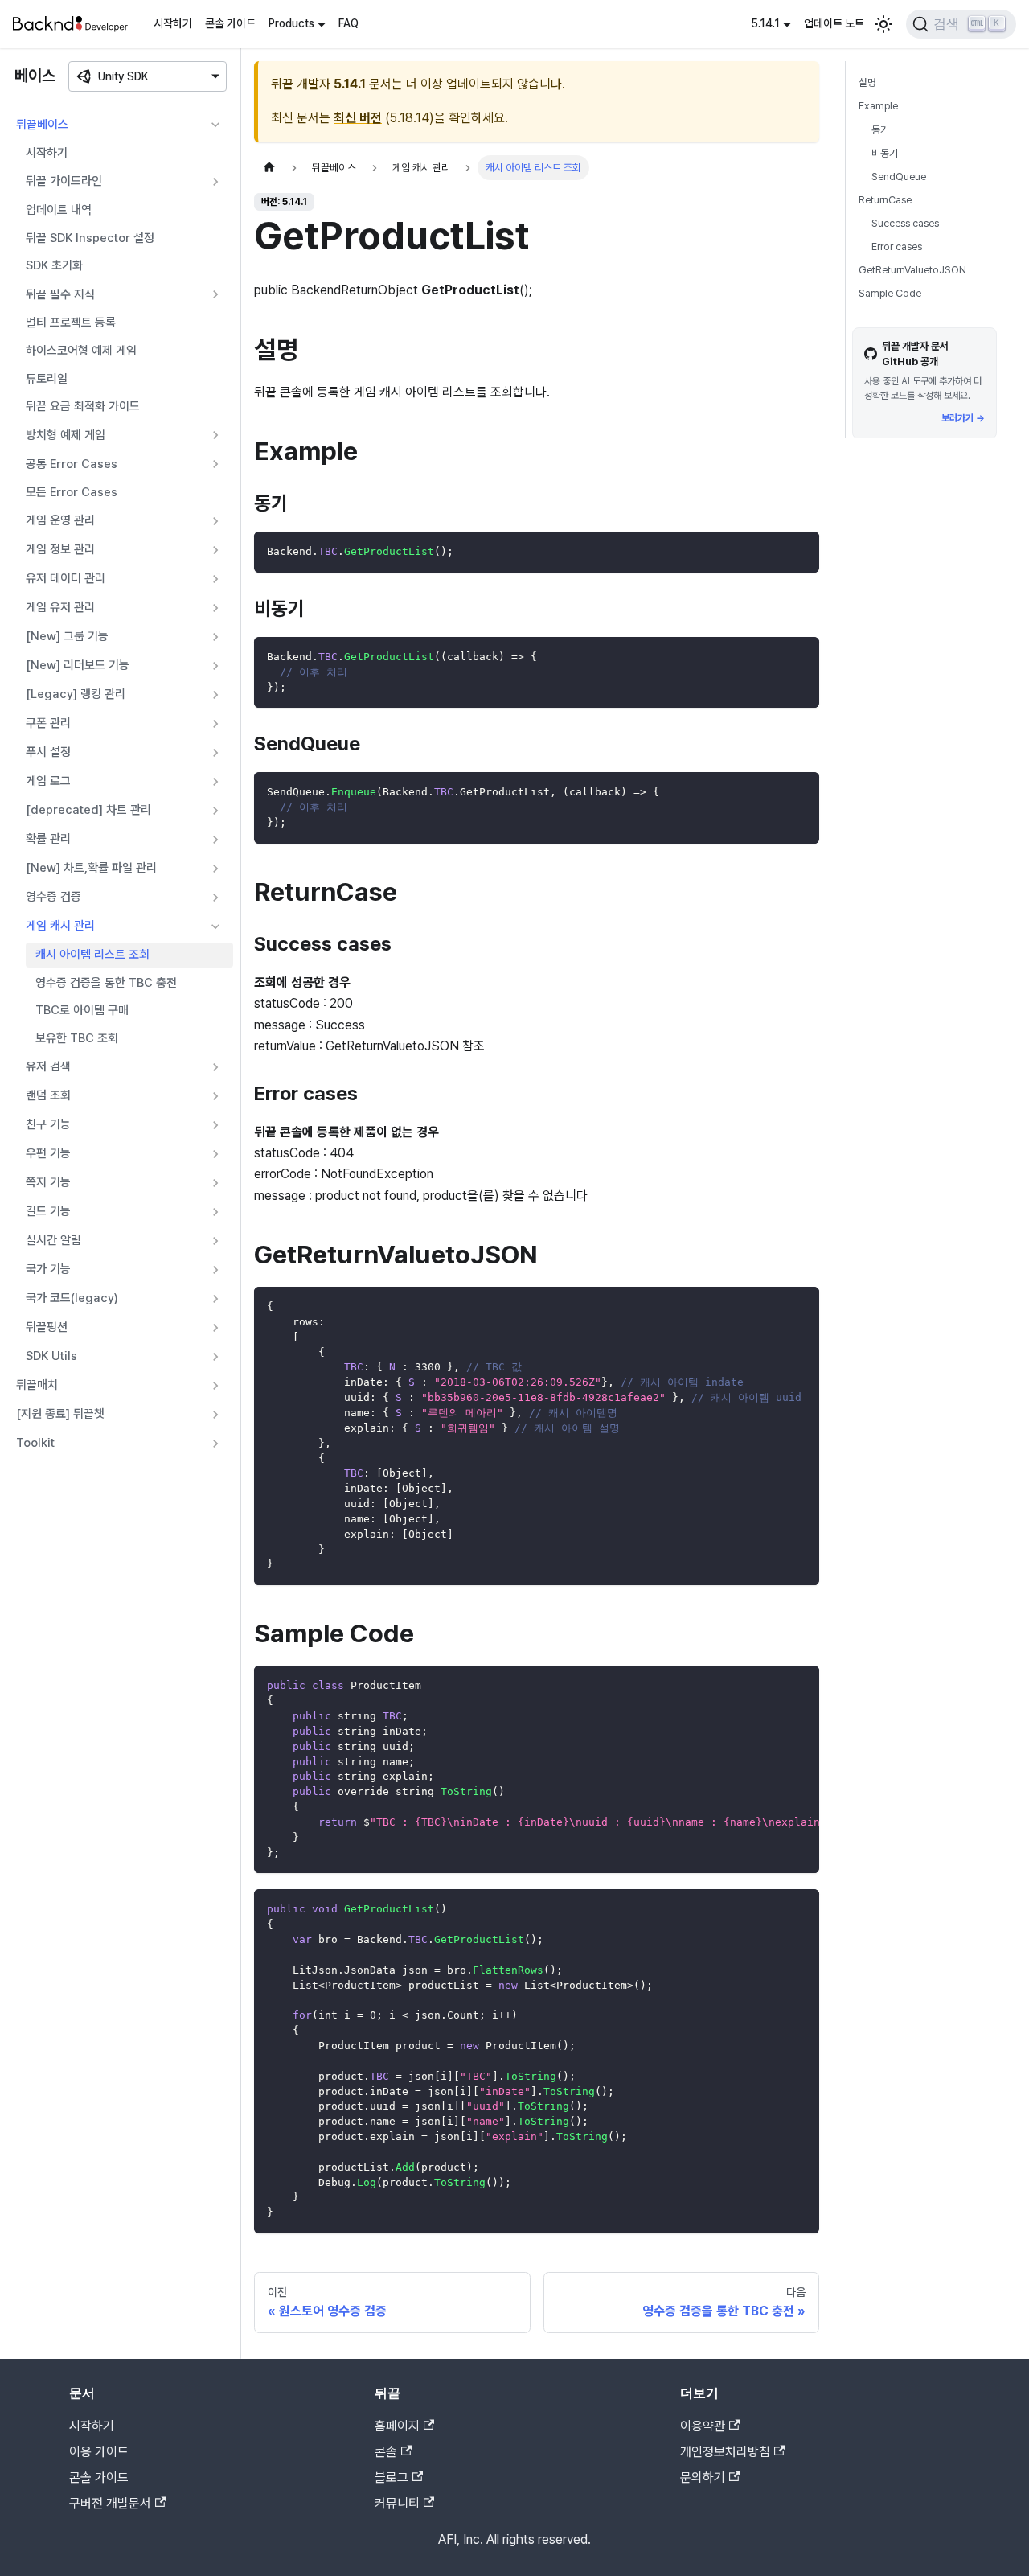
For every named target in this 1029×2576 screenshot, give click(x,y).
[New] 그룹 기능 (67, 636)
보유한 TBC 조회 (77, 1038)
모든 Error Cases (72, 492)
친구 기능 (48, 1124)
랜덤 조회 (48, 1095)
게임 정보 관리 (60, 549)
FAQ (348, 23)
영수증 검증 (53, 897)
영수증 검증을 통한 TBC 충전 (106, 983)
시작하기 (173, 23)
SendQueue (899, 176)
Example (878, 106)
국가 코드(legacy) (72, 1298)
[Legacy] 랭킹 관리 (76, 694)
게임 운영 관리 (60, 520)
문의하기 (703, 2477)
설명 (867, 82)
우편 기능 (48, 1153)
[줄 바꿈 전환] (770, 1686)
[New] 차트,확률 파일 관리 (91, 868)
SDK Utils (51, 1356)
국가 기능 (48, 1269)
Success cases (905, 223)
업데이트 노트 (834, 23)
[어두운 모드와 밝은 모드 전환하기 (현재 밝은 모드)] (883, 24)
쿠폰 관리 (48, 723)
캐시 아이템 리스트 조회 (92, 955)
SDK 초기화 (54, 265)
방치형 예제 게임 (66, 435)
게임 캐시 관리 (60, 926)
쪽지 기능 (48, 1182)
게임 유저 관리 (60, 607)
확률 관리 (48, 839)
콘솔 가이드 (230, 23)
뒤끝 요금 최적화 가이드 (83, 406)
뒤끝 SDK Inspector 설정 (90, 238)
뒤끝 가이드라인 (64, 181)
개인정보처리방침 (725, 2452)
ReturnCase (885, 200)
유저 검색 (48, 1066)
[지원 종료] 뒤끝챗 (60, 1414)
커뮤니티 (397, 2503)
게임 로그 (48, 781)
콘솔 (386, 2452)
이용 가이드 (99, 2452)
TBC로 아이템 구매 (82, 1010)
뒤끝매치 (37, 1385)
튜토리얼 (47, 379)
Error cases (897, 247)
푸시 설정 (48, 752)
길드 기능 (48, 1211)
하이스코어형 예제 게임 (81, 351)
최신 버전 (358, 118)
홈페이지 (397, 2426)
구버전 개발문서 (110, 2503)
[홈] (269, 168)
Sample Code (890, 293)
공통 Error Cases (72, 464)
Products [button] (291, 23)
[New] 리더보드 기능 (78, 665)
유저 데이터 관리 (66, 578)
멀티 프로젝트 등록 (71, 323)
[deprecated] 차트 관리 (88, 810)
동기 (880, 129)
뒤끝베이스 (42, 125)
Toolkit (35, 1443)
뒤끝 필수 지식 (60, 294)
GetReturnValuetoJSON (912, 270)
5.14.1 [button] (765, 23)
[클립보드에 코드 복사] (799, 551)
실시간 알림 (53, 1240)
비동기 (885, 152)
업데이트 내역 (59, 210)
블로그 (392, 2477)
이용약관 (703, 2426)
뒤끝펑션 (47, 1327)
